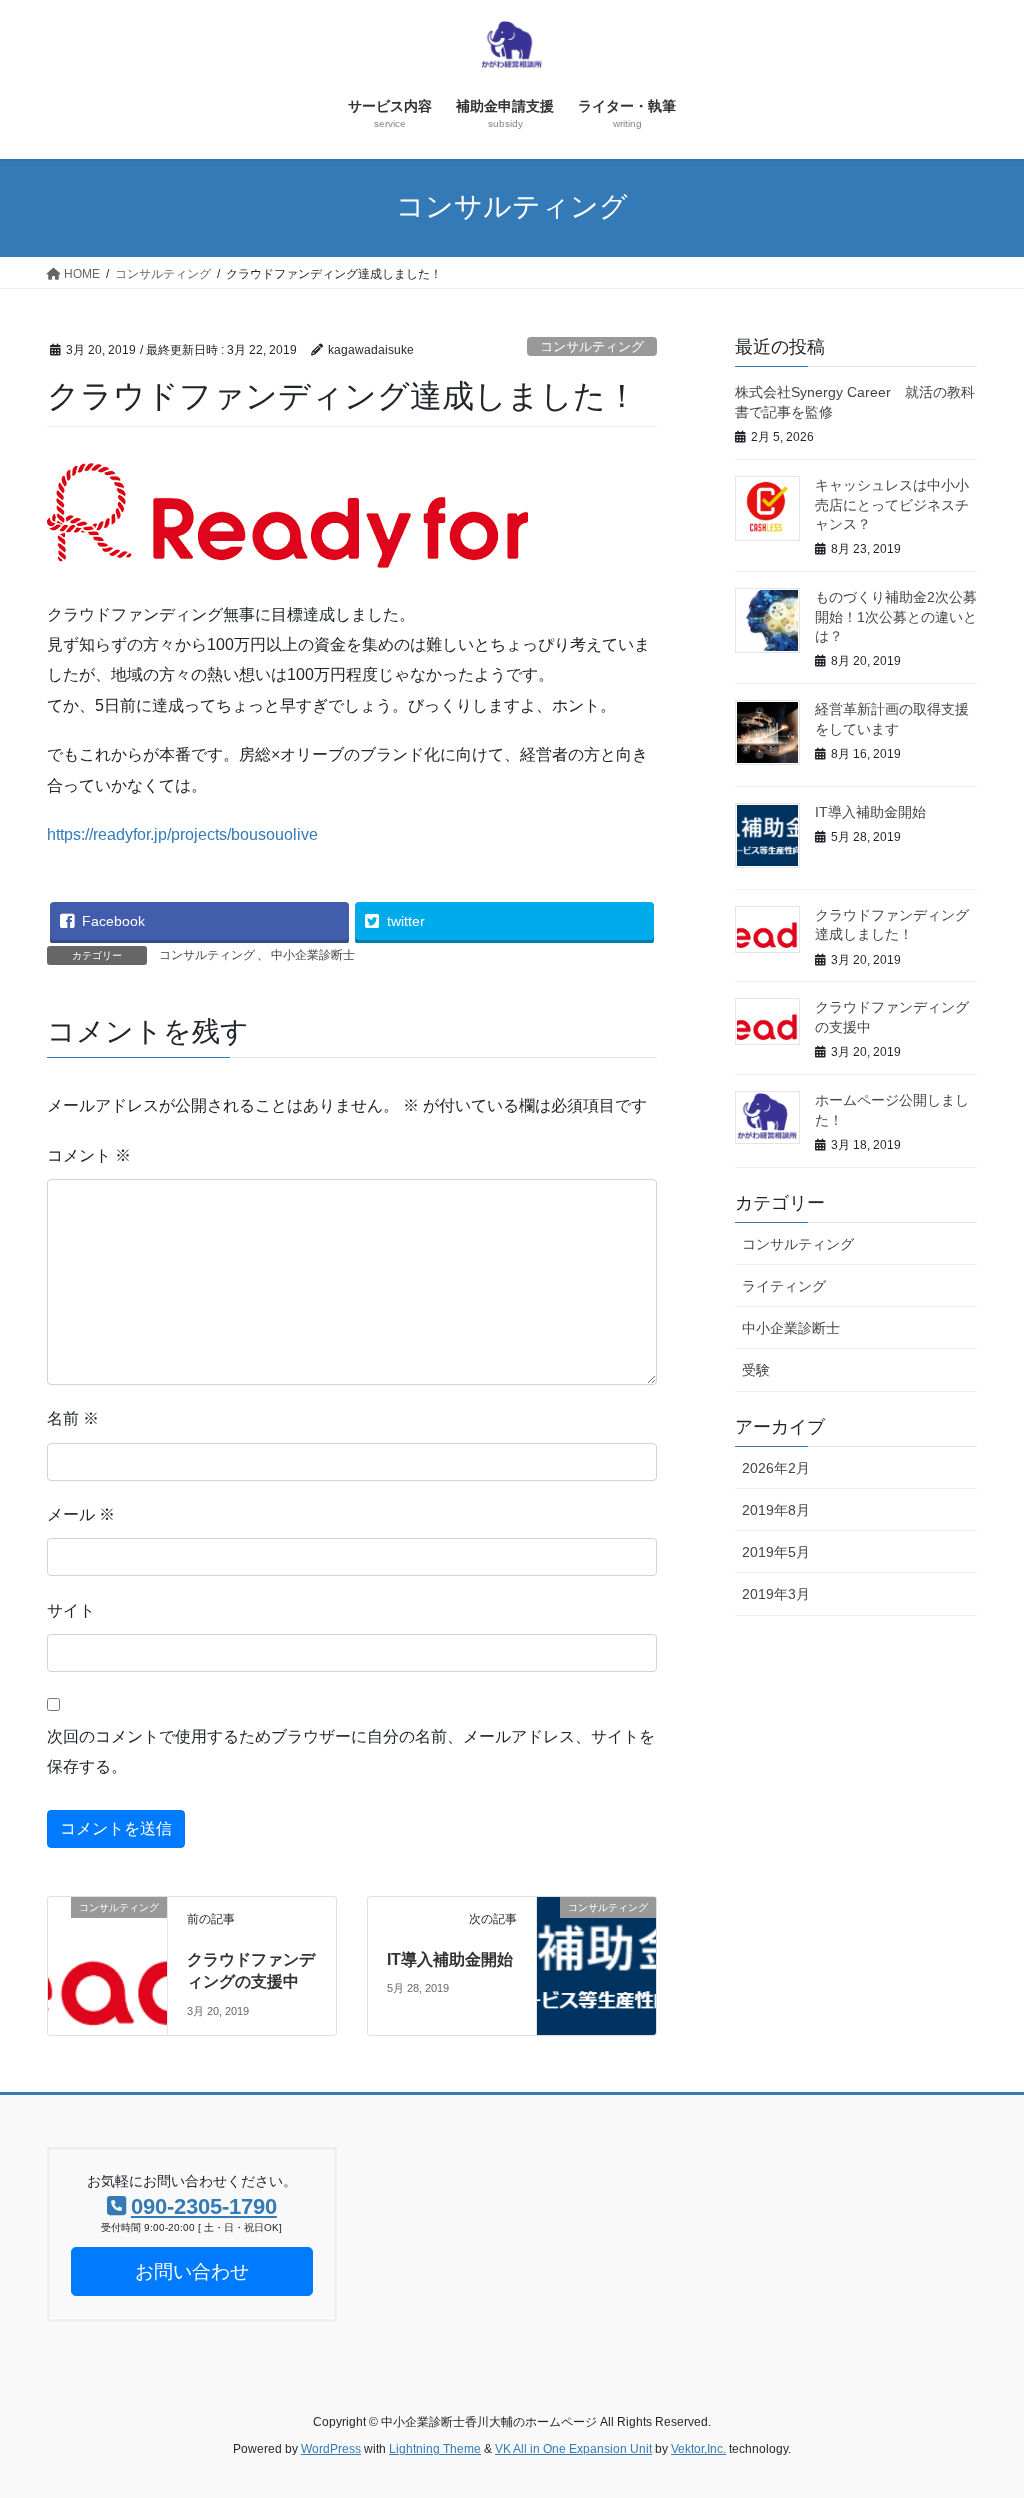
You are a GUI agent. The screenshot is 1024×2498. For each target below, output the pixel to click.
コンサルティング (592, 346)
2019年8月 (776, 1510)
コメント (89, 1155)
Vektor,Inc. (698, 2449)
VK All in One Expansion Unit (573, 2449)
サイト (71, 1610)
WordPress (331, 2449)
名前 (73, 1418)
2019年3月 (776, 1594)
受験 (756, 1370)
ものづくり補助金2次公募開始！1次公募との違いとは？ (896, 616)
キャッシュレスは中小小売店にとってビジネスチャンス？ (892, 504)
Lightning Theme (435, 2449)
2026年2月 (776, 1468)
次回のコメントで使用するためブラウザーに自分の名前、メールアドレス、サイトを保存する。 (351, 1751)
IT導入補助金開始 (450, 1959)
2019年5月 (776, 1552)
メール (81, 1514)
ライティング (784, 1286)
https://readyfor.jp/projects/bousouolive (182, 834)
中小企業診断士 (313, 955)
